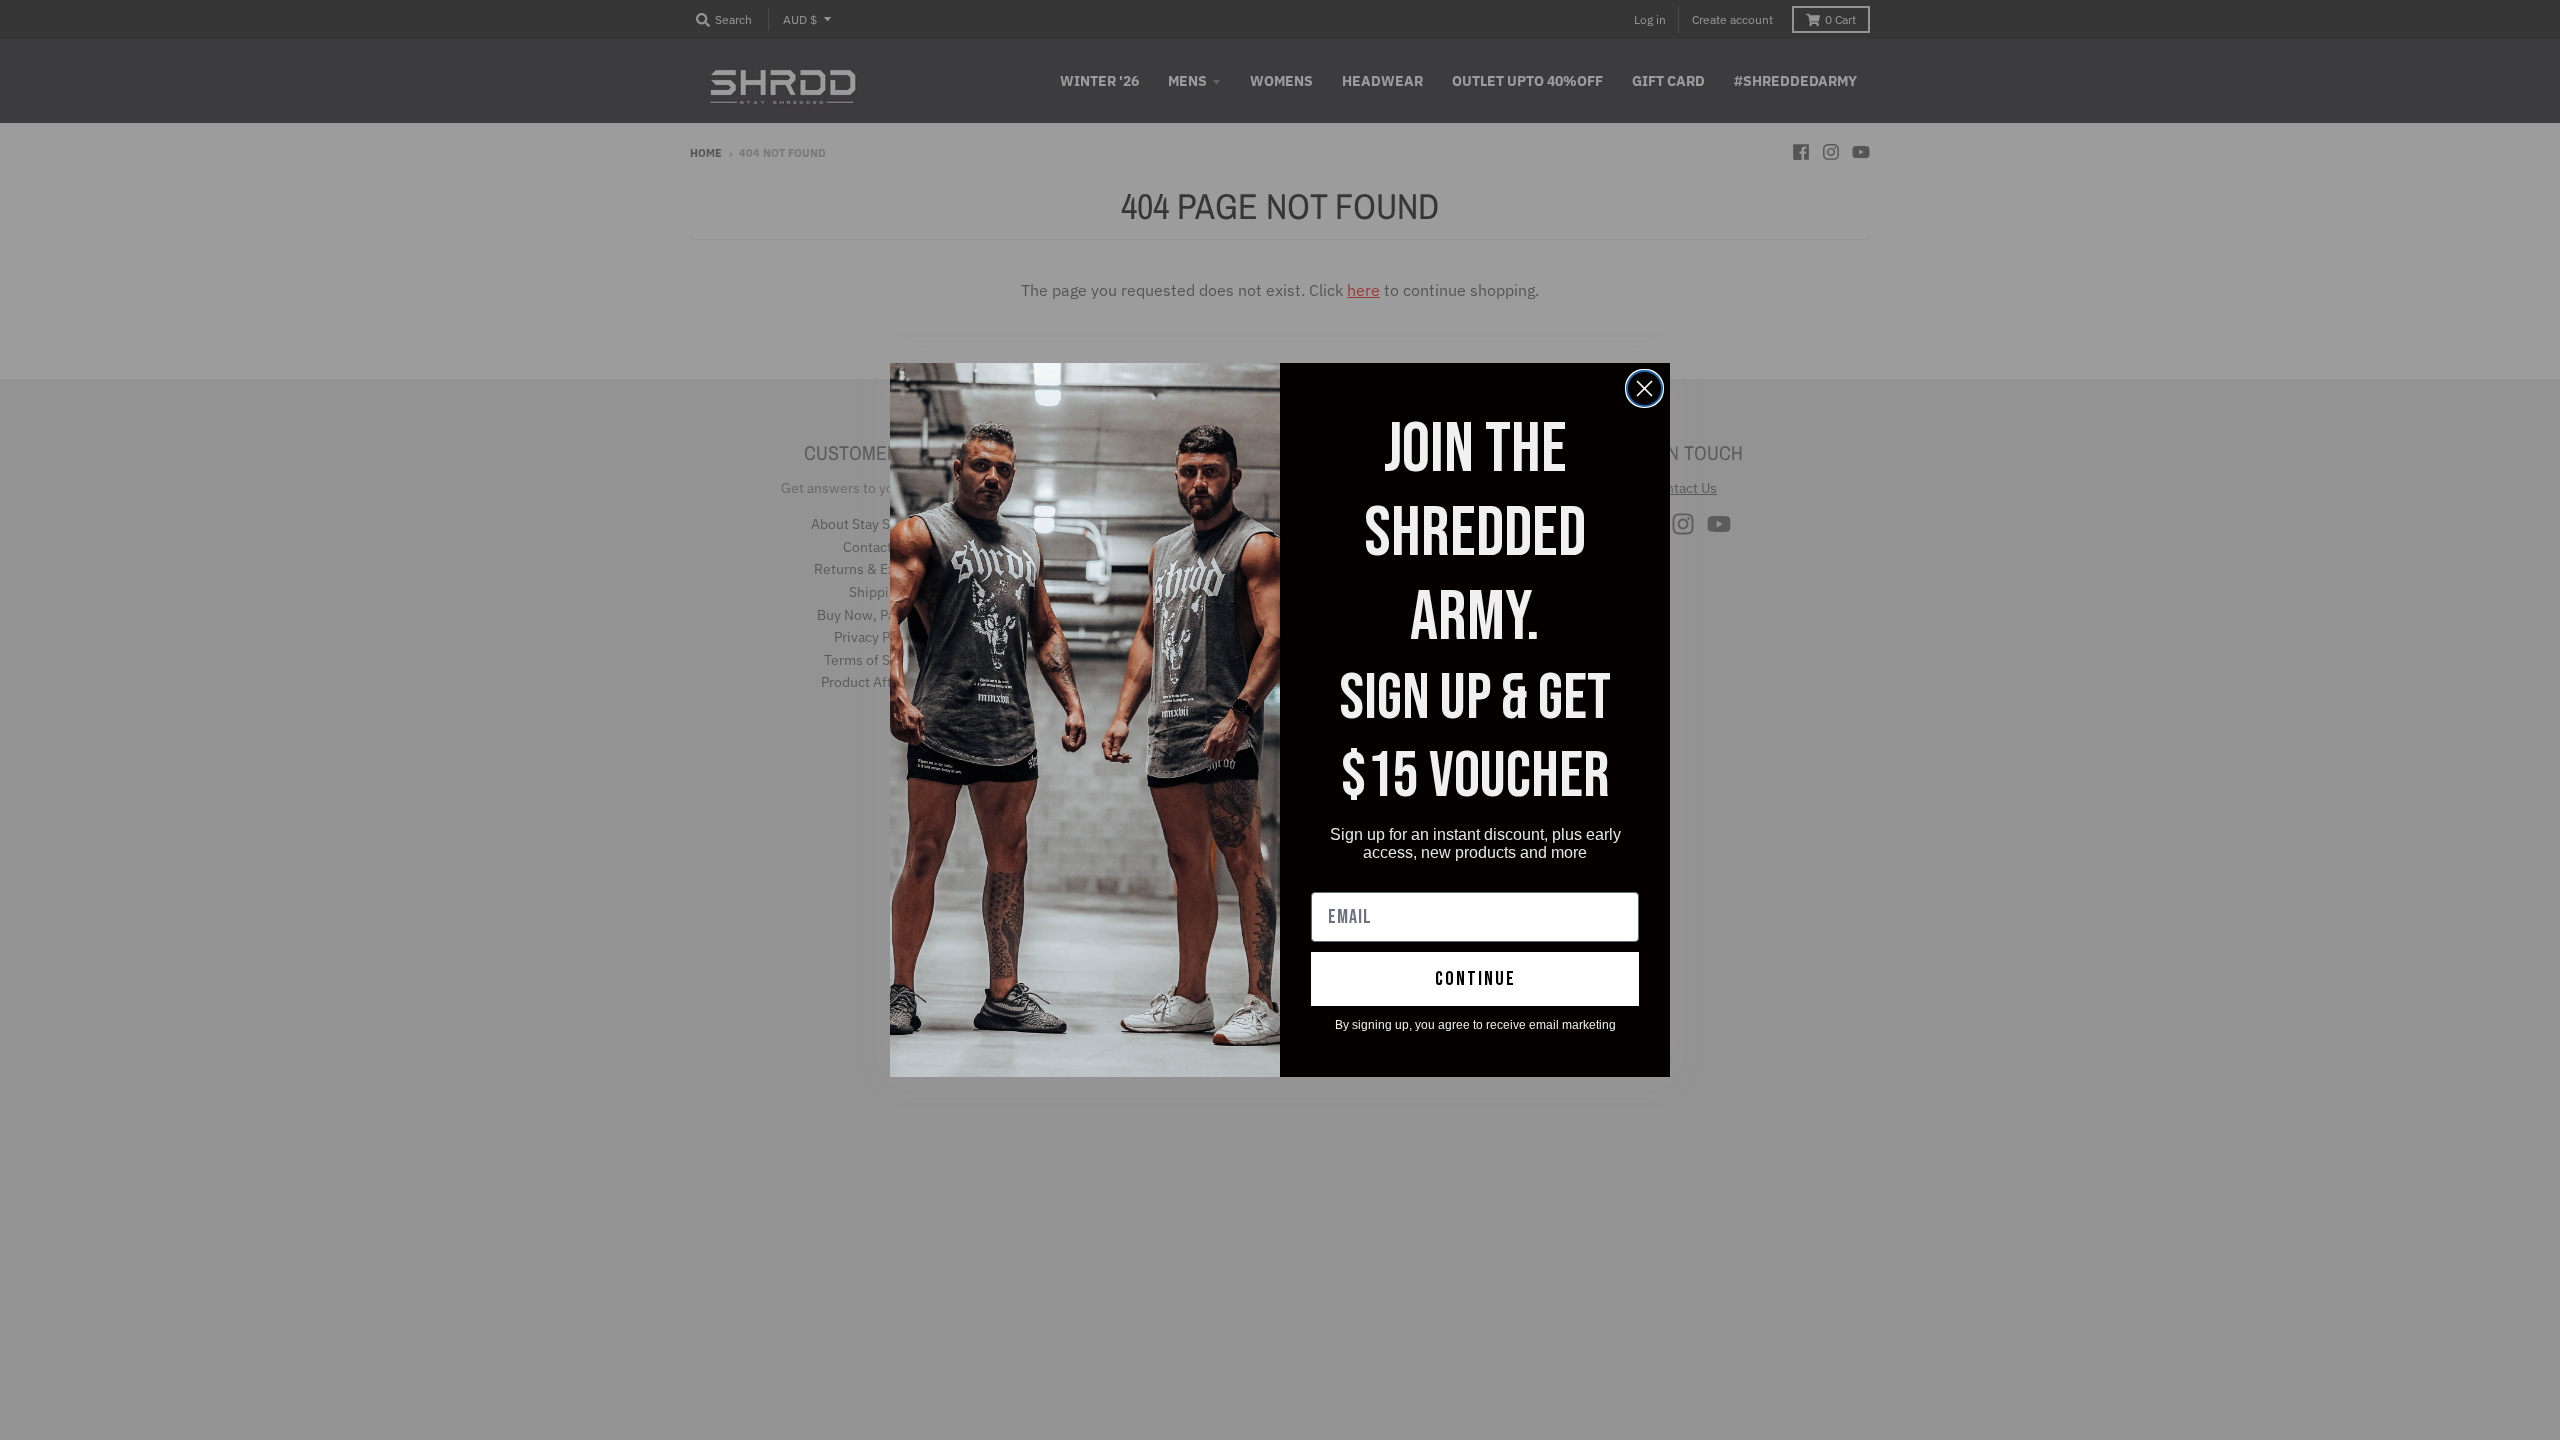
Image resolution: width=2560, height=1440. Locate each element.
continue (1475, 979)
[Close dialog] (1644, 388)
